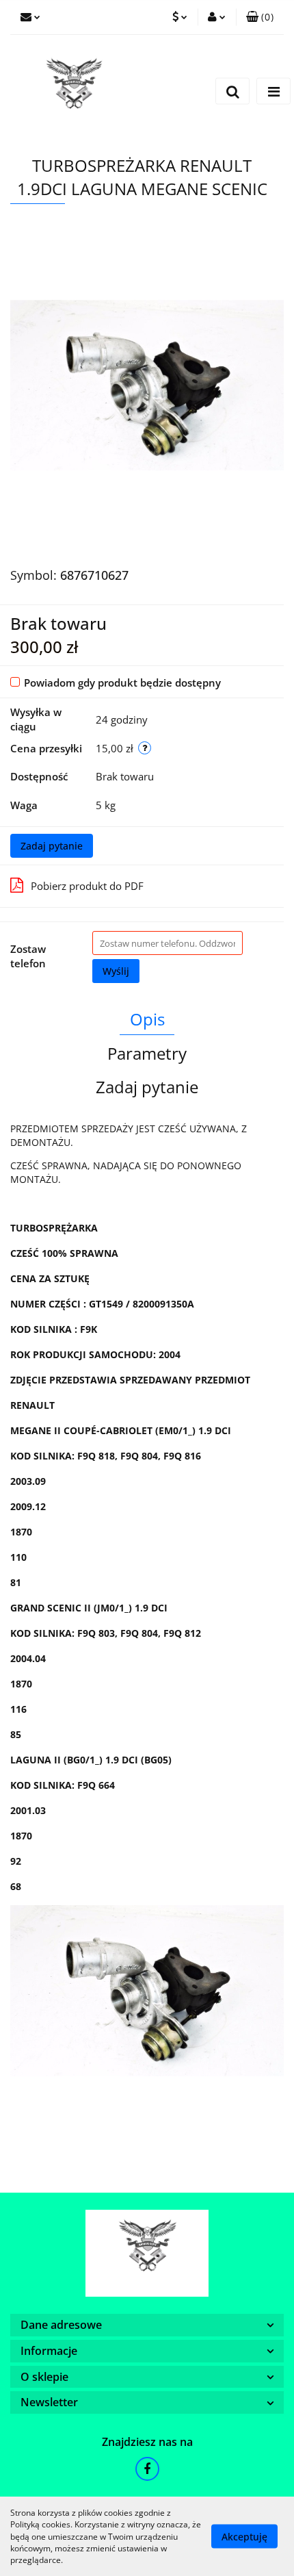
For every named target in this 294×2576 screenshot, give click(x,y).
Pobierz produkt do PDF (87, 886)
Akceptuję (244, 2537)
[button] (260, 17)
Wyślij (116, 971)
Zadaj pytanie (52, 846)
